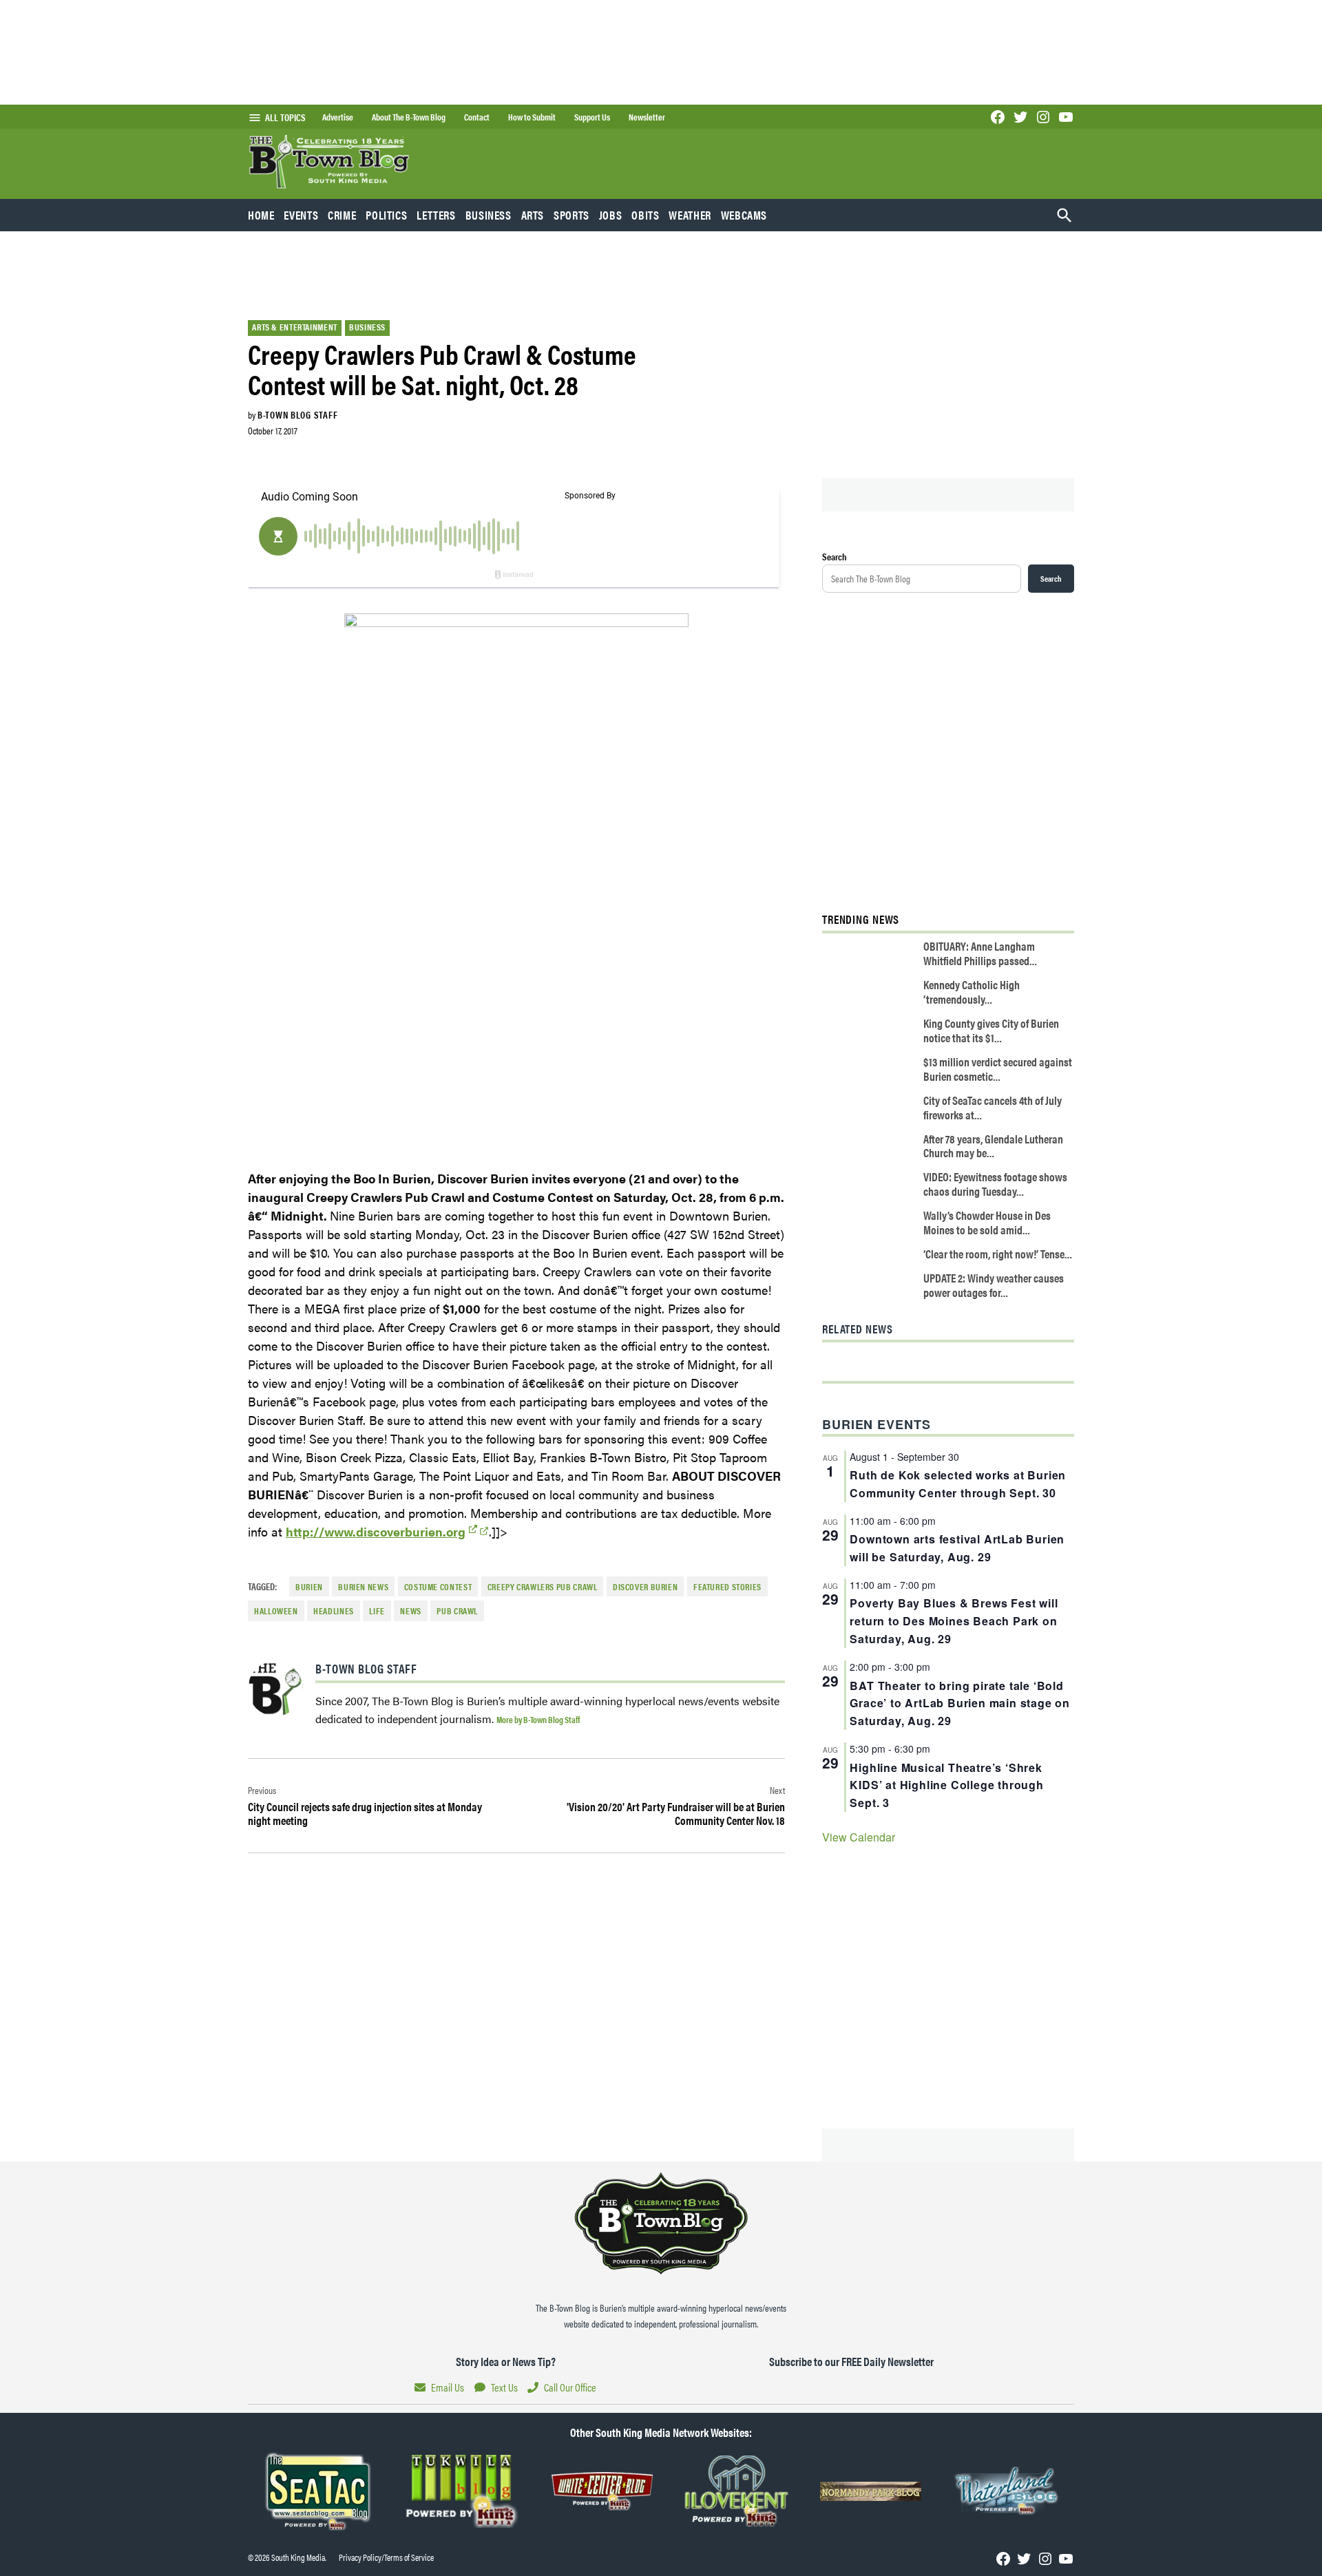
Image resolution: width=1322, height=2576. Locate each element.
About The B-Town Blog (409, 117)
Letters (436, 215)
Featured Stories (727, 1587)
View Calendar (859, 1837)
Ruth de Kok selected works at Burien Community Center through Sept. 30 (958, 1484)
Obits (645, 215)
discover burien (645, 1587)
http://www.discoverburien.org (376, 1531)
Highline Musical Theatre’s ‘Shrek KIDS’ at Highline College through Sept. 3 (946, 1785)
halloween (276, 1611)
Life (377, 1611)
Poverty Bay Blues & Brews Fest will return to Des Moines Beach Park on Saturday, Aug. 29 (954, 1621)
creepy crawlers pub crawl (543, 1587)
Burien (309, 1587)
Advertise (338, 117)
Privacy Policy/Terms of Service (386, 2557)
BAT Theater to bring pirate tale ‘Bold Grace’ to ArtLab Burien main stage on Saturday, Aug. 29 (960, 1703)
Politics (386, 215)
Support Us (592, 117)
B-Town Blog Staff (297, 414)
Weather (690, 215)
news (411, 1611)
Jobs (611, 215)
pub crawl (457, 1611)
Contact (477, 117)
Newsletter (647, 117)
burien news (363, 1587)
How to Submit (532, 117)
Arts (533, 215)
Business (489, 215)
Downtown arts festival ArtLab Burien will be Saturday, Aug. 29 (957, 1548)
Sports (571, 215)
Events (301, 215)
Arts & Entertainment (295, 327)
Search (835, 556)
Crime (342, 215)
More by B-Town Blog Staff (538, 1719)
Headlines (334, 1611)
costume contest (438, 1587)
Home (261, 215)
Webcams (744, 215)
